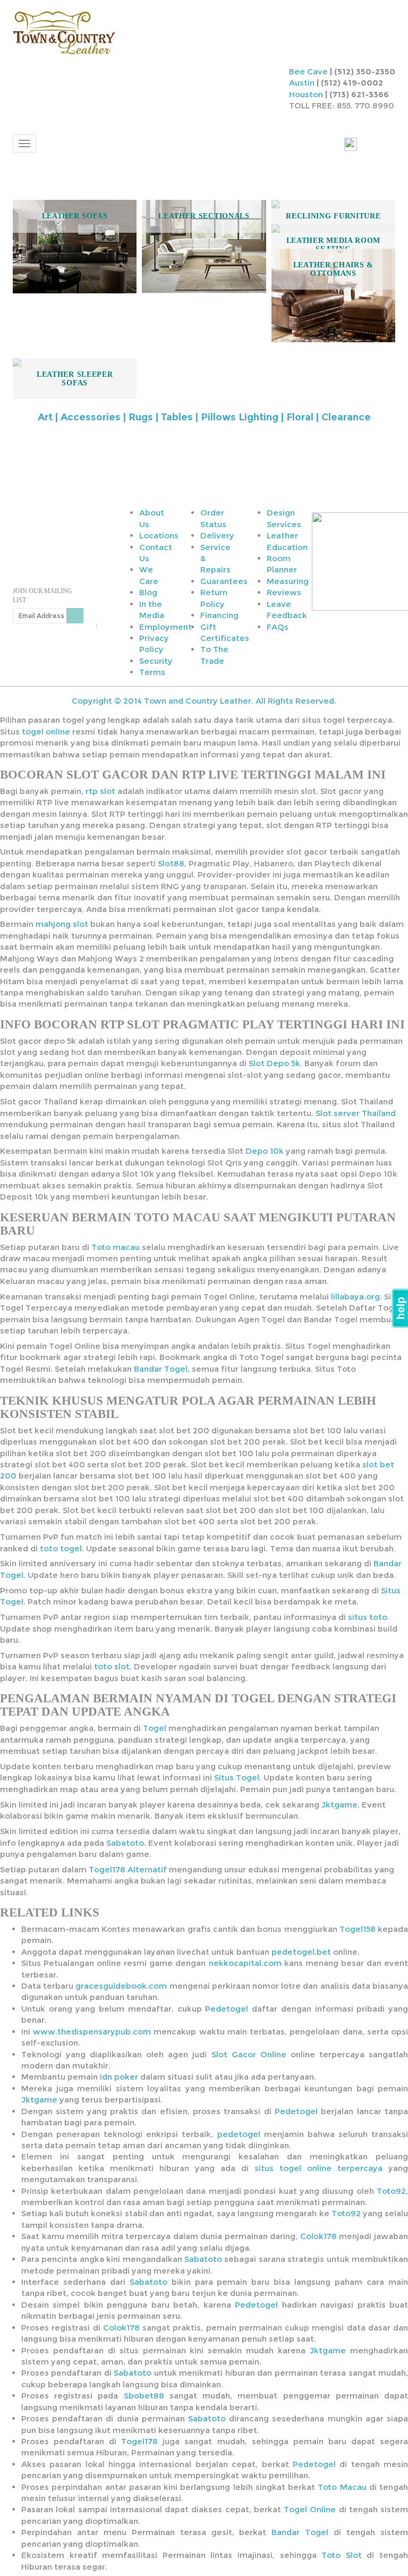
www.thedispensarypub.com (92, 2032)
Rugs (141, 417)
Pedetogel (227, 2009)
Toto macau (116, 1247)
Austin (302, 83)
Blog (148, 592)
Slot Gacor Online (249, 2054)
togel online (46, 732)
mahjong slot (62, 924)
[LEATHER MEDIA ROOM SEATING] (333, 229)
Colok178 (318, 2236)
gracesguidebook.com (121, 1986)
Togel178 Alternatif (128, 1869)
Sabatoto (125, 1843)
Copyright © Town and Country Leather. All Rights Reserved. (204, 701)
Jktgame (339, 1805)
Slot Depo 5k (274, 1063)
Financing (219, 615)
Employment (165, 627)
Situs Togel (237, 1777)
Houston (306, 94)
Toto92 (391, 2191)
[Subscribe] (75, 616)
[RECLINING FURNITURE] (333, 204)
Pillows (218, 417)
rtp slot (100, 791)
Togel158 (358, 1929)
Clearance (346, 417)
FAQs (278, 627)
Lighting (258, 417)
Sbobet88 (144, 2396)
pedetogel (239, 2134)
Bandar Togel (161, 1369)
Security (156, 661)
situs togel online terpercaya (318, 2168)
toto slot (112, 1666)
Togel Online (310, 2509)
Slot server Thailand (356, 1113)
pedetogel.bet (301, 1952)
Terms (152, 672)
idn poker (119, 2077)
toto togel (61, 1548)
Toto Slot (342, 2555)
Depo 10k (265, 1151)
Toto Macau (342, 2487)
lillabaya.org (355, 1297)
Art (45, 417)
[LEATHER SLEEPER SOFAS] (75, 362)
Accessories (91, 417)
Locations (159, 535)
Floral (300, 417)
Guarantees (224, 581)
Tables (177, 417)
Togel (155, 1728)
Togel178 (139, 2441)
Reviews (284, 592)
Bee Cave (308, 71)
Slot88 (171, 863)
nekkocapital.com (245, 1963)
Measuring (288, 581)
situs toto (368, 1617)
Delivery (217, 535)
